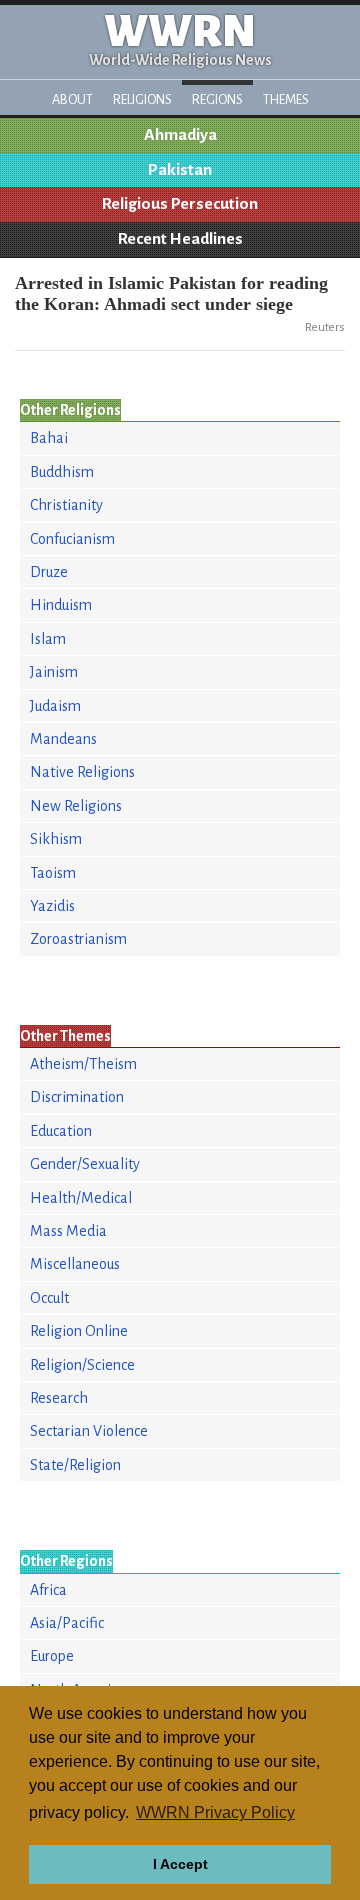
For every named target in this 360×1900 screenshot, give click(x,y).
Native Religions (82, 772)
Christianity (66, 505)
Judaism (55, 706)
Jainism (54, 672)
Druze (49, 572)
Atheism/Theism (83, 1064)
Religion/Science (82, 1365)
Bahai (49, 438)
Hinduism (61, 605)
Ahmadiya (180, 135)
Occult (49, 1298)
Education (61, 1131)
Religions (142, 99)
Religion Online (79, 1331)
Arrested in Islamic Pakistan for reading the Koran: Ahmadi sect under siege (171, 293)
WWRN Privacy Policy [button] (215, 1812)
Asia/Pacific (67, 1623)
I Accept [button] (180, 1864)
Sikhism (56, 839)
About (72, 99)
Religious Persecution (180, 204)
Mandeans (63, 739)
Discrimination (77, 1097)
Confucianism (72, 539)
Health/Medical (81, 1198)
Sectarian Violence (89, 1431)
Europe (52, 1656)
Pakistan (180, 170)
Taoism (53, 873)
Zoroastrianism (78, 939)
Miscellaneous (75, 1264)
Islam (48, 639)
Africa (48, 1590)
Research (59, 1398)
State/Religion (75, 1465)
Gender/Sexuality (85, 1164)
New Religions (76, 806)
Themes (286, 99)
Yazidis (52, 906)
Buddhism (62, 472)
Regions (217, 99)
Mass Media (68, 1231)
